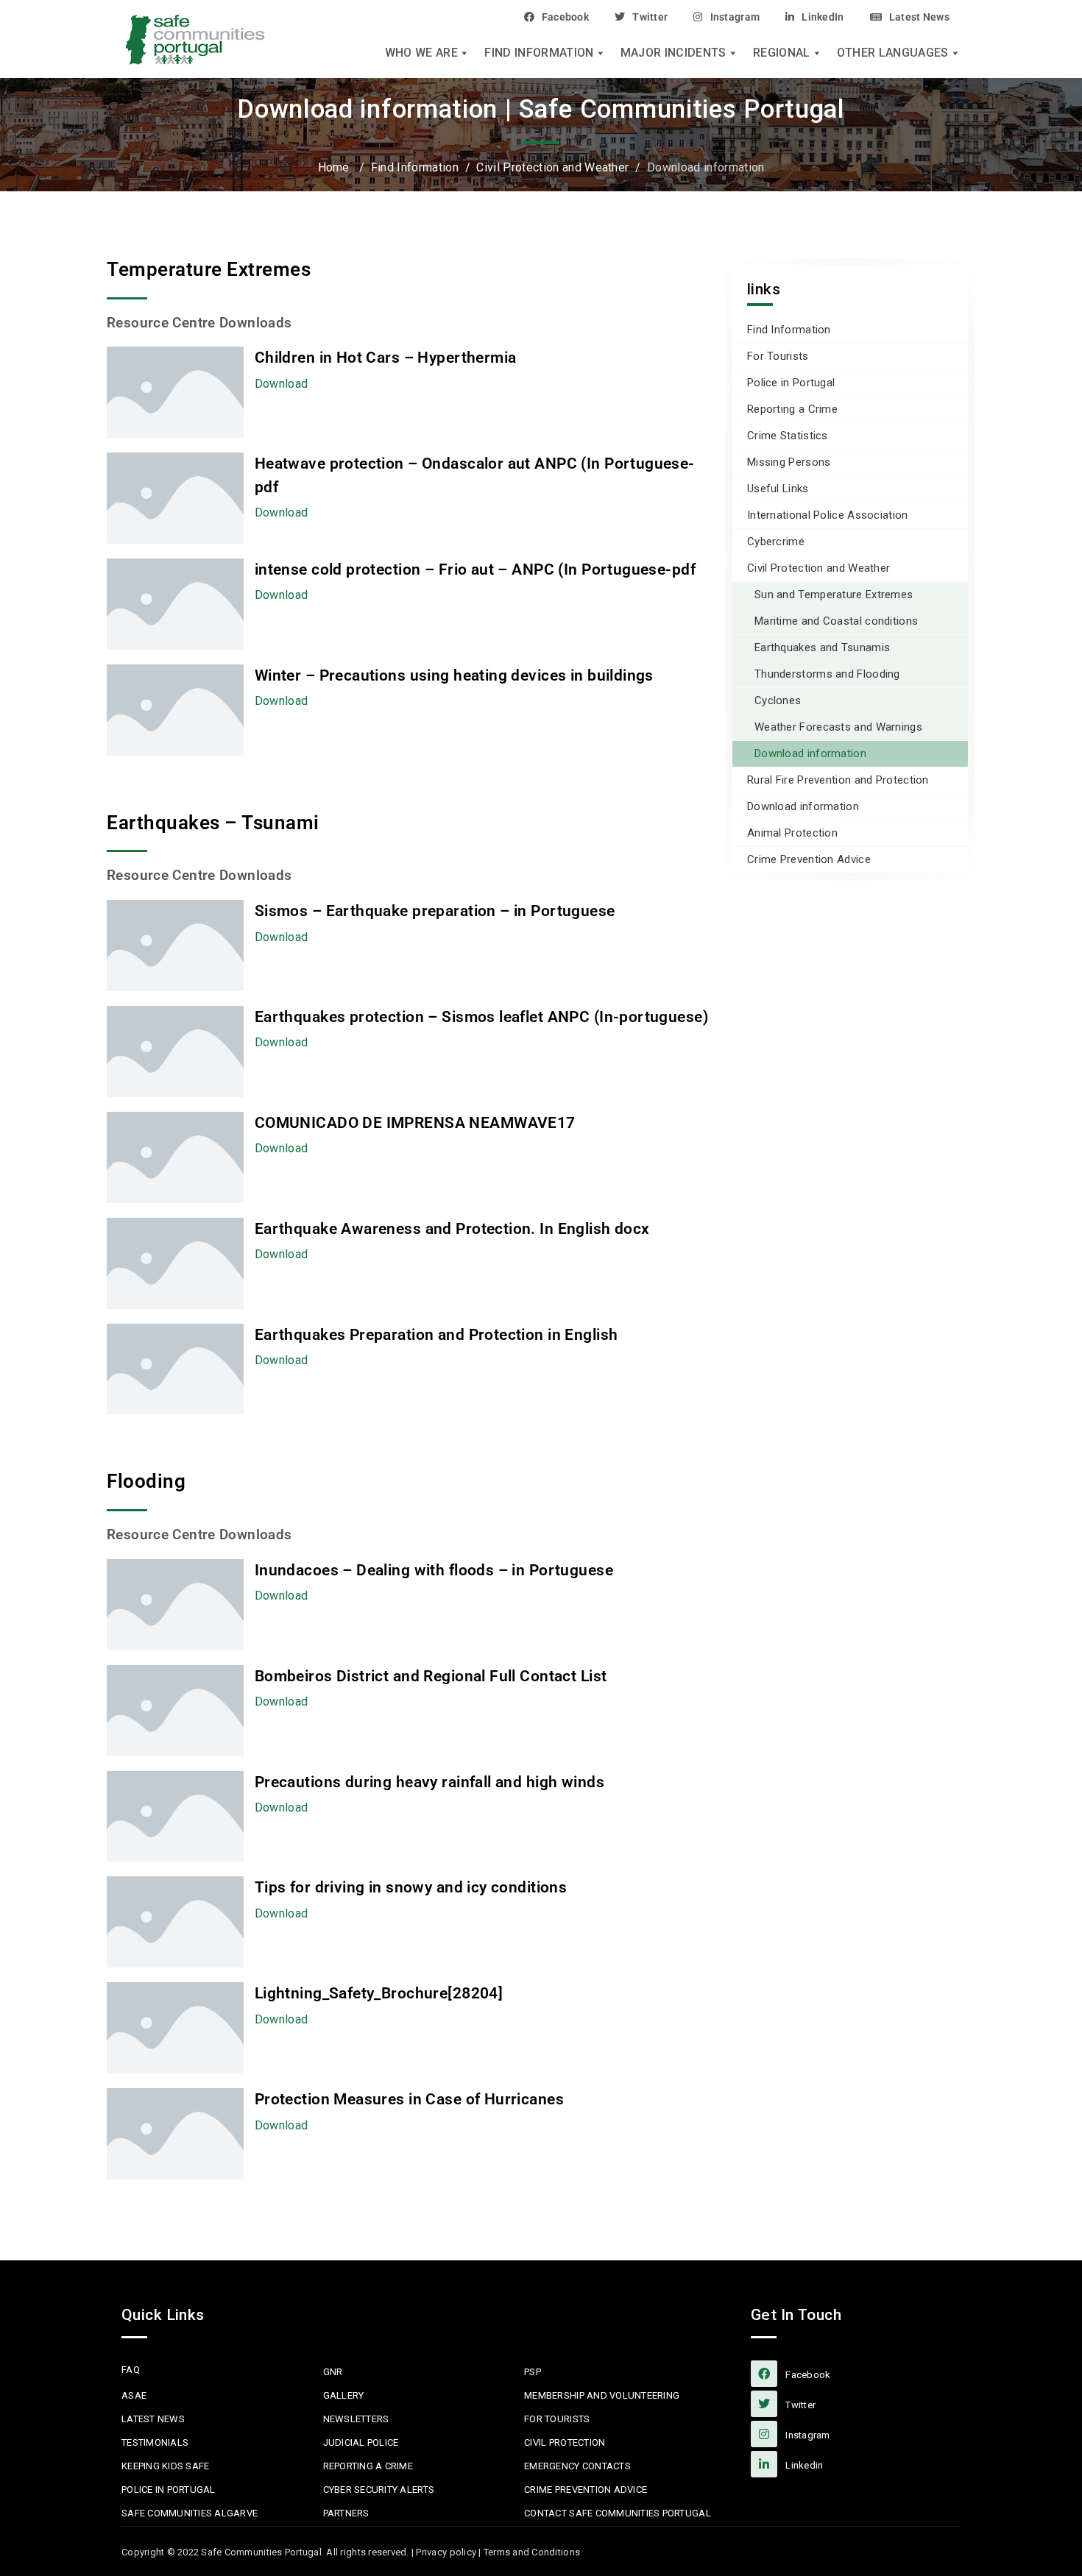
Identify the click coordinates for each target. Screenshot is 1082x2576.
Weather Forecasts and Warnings (838, 727)
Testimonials (155, 2442)
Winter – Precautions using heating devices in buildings (454, 675)
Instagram (735, 17)
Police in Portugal (791, 383)
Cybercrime (776, 542)
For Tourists (778, 356)
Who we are (421, 53)
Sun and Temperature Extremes (834, 595)
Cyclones (778, 700)
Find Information (539, 53)
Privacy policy (446, 2552)
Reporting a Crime (792, 409)
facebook (807, 2375)
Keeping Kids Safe (165, 2466)
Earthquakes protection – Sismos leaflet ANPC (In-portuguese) (481, 1017)
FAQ (131, 2370)
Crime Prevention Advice (809, 859)
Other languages (893, 53)
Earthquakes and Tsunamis (822, 647)
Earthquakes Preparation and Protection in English (436, 1335)
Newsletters (356, 2419)
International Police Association (828, 515)
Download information (810, 753)
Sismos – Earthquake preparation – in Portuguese (435, 911)
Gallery (344, 2395)
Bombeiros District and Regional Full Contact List (431, 1676)
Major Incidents (673, 53)
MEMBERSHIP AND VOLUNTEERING (602, 2395)
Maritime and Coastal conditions (836, 621)
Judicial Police (361, 2442)
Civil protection (565, 2442)
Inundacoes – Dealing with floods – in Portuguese (434, 1570)
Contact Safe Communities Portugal (618, 2513)
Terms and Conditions (532, 2552)
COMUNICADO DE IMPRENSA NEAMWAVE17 (415, 1123)
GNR (333, 2372)
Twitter (650, 17)
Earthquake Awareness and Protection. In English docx (452, 1229)
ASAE (134, 2395)
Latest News (919, 17)
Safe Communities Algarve (190, 2513)
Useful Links (778, 489)
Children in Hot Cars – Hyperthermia (386, 358)
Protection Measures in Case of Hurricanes (409, 2099)
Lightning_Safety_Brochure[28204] (379, 1993)
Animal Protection (792, 833)
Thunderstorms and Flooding (827, 674)
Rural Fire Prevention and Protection (838, 780)
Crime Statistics (788, 436)
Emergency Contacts (577, 2466)
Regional (782, 53)
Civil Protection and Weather (818, 568)
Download (282, 384)
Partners (346, 2513)
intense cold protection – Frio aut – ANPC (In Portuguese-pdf (475, 570)
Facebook (565, 17)
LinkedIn (823, 17)
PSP (533, 2372)
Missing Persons (789, 462)
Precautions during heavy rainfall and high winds (429, 1782)
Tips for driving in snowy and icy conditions (411, 1887)
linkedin (803, 2465)
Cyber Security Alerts (379, 2490)
